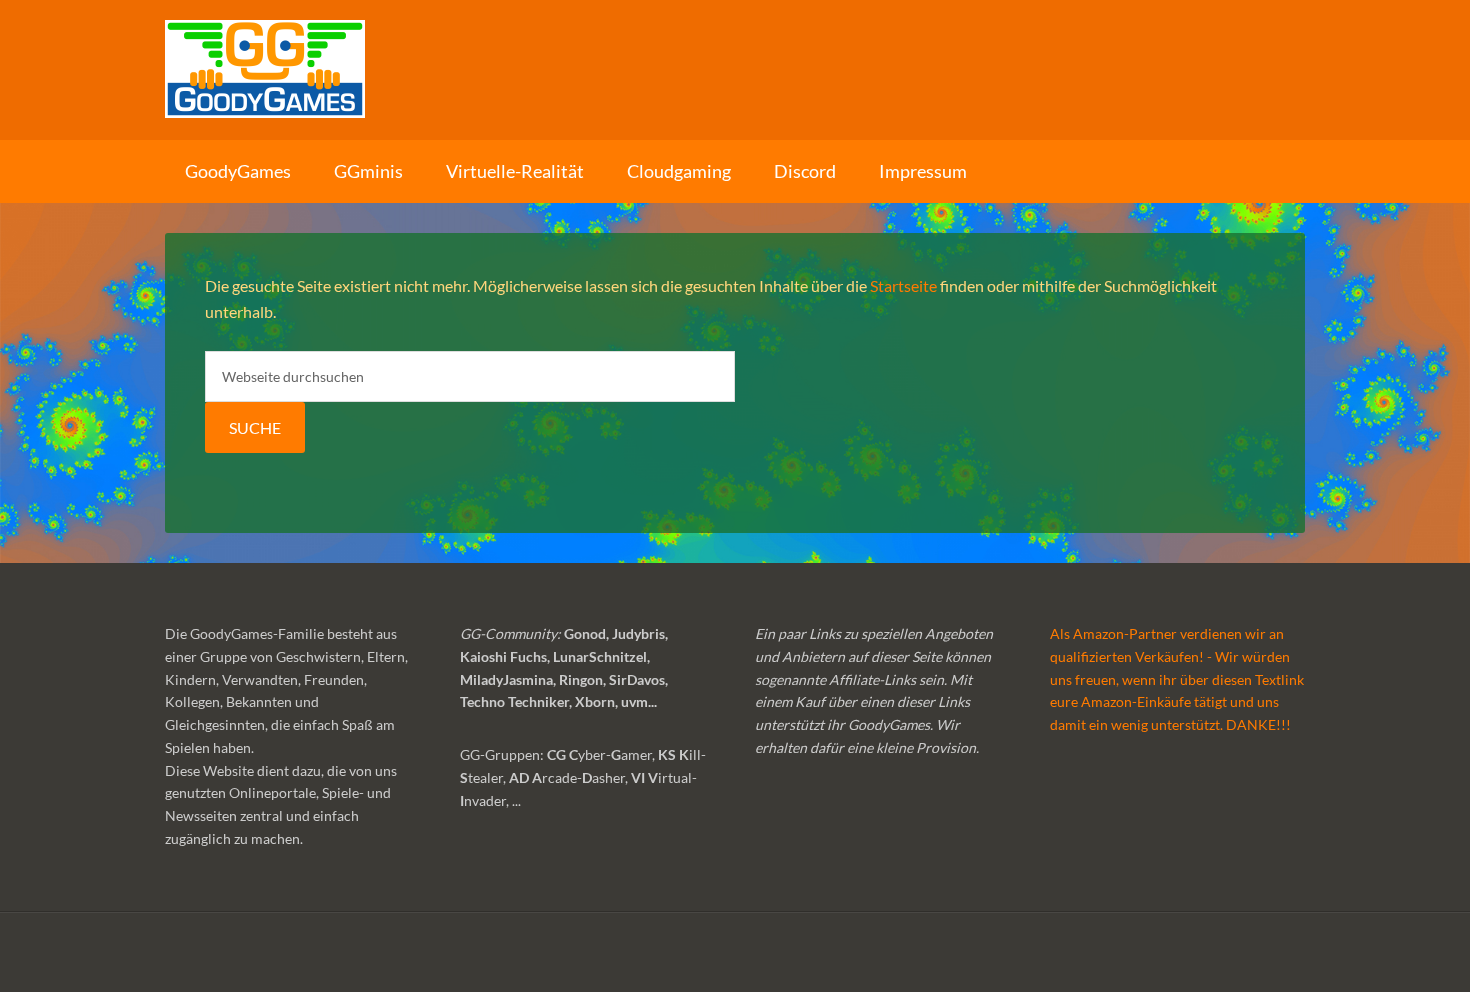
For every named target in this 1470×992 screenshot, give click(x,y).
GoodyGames (735, 70)
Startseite (903, 285)
